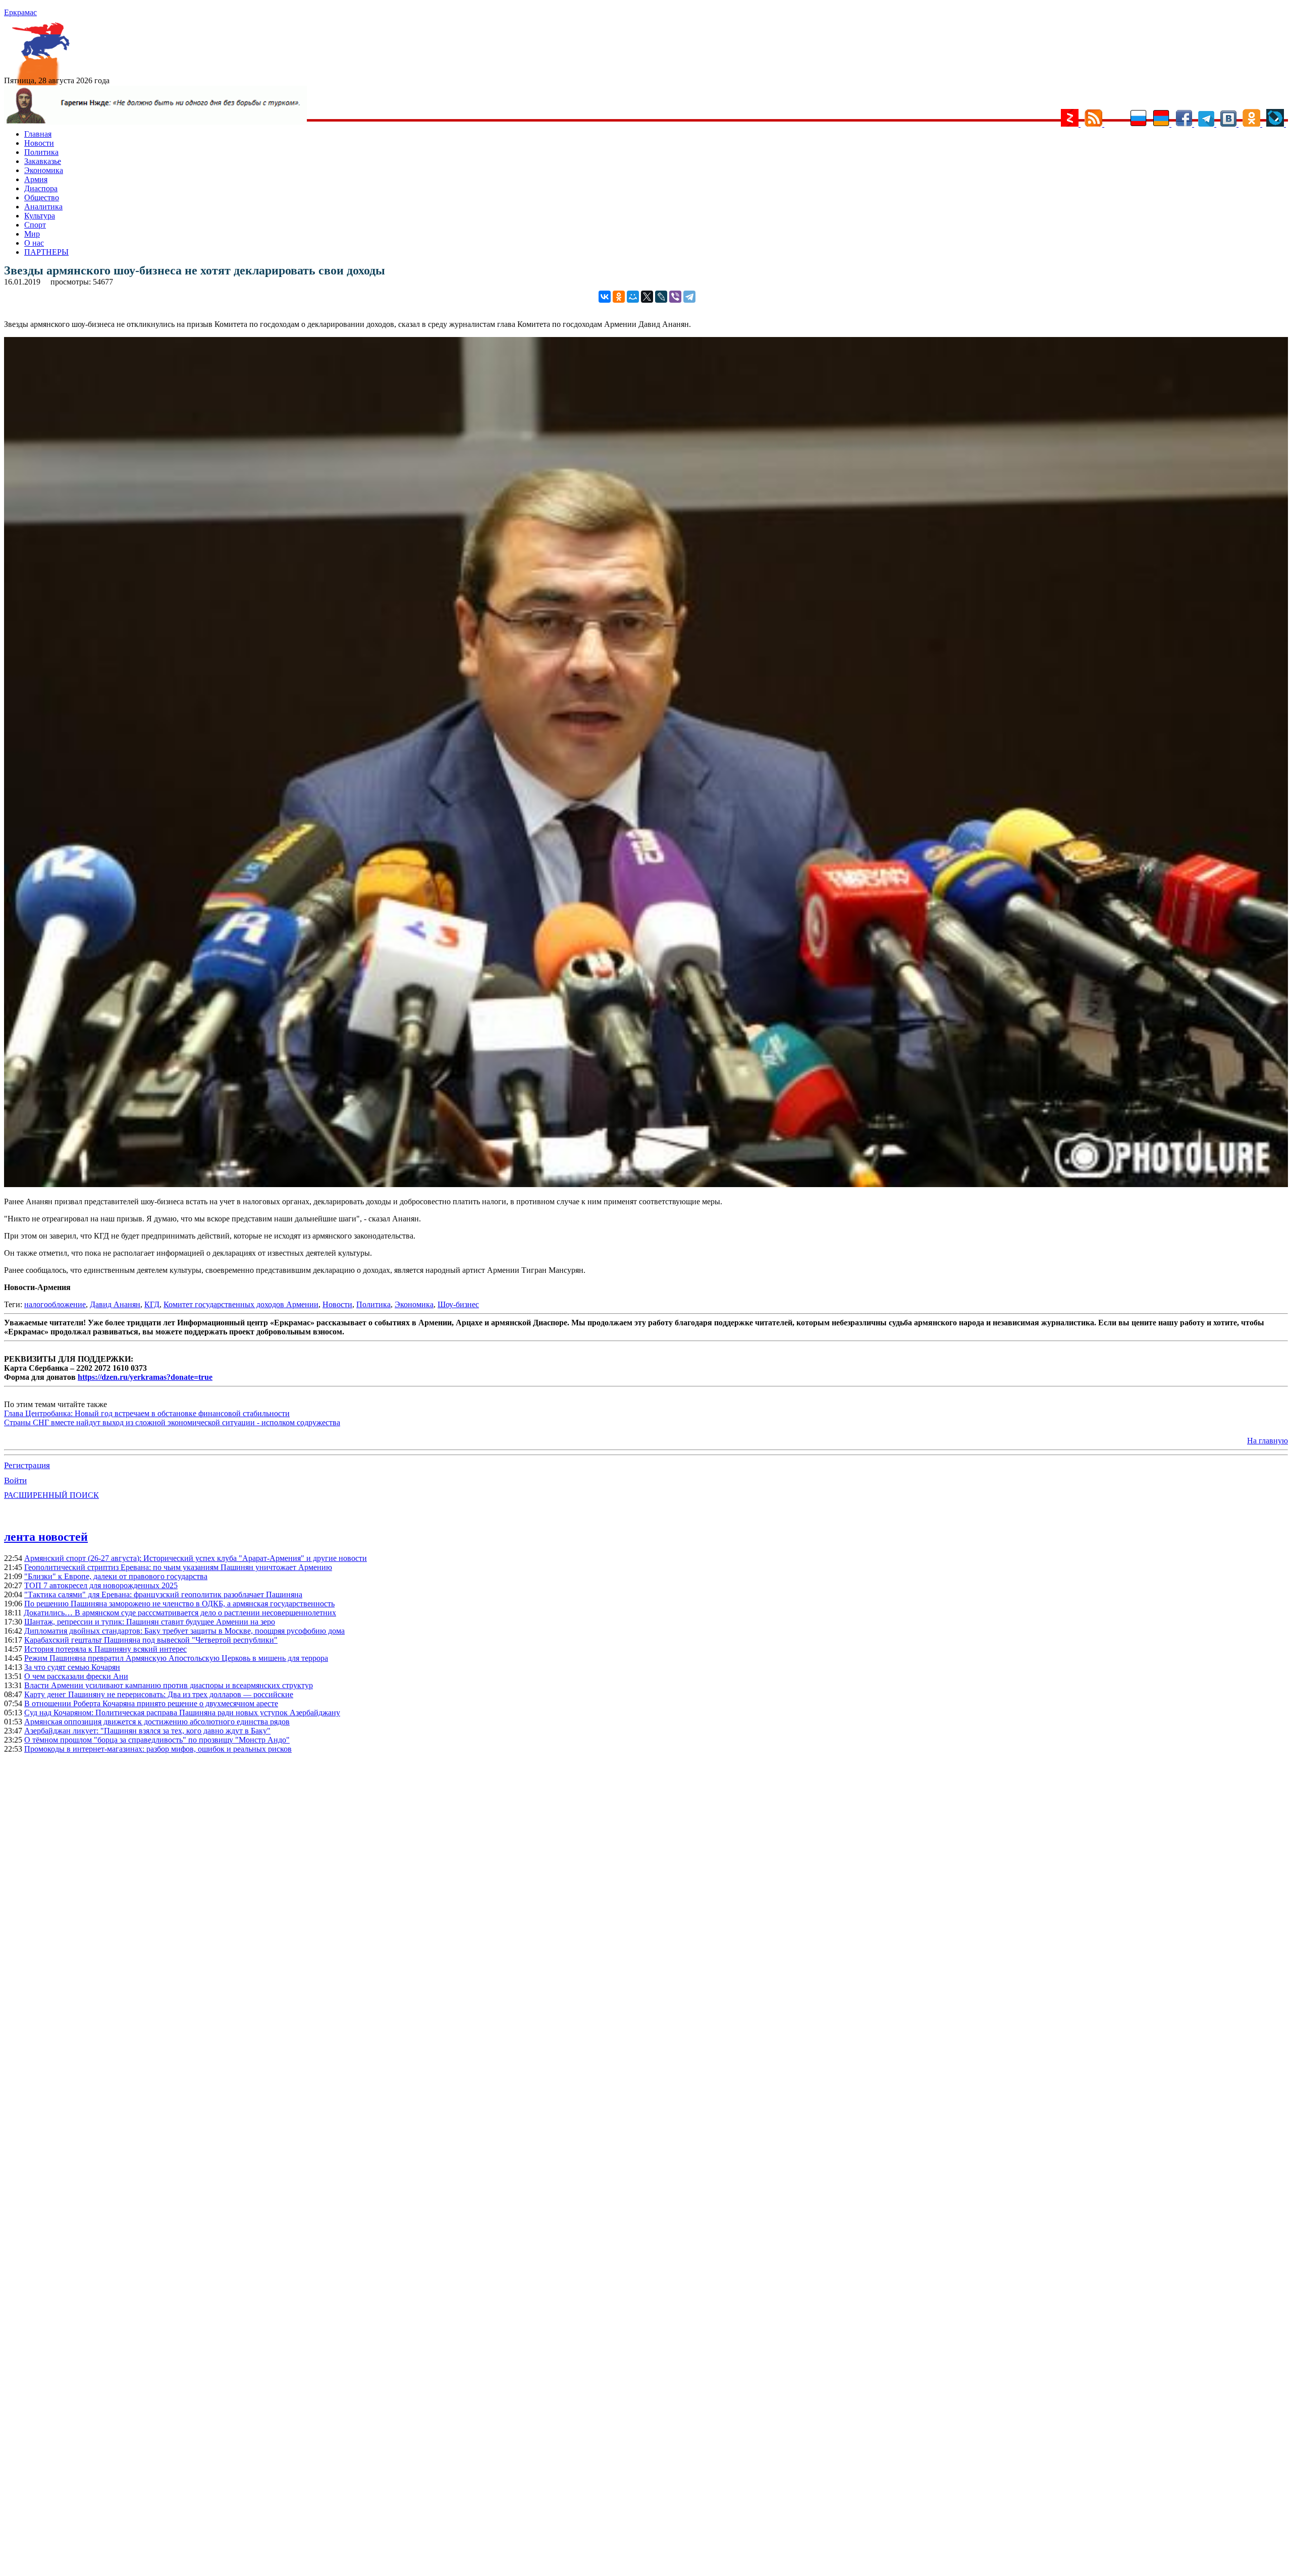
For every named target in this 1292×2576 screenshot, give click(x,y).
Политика (41, 152)
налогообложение (55, 1304)
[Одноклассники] (619, 297)
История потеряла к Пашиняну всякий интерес (105, 1649)
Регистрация (27, 1465)
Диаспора (41, 188)
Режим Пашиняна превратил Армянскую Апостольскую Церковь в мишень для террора (176, 1658)
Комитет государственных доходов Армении (241, 1304)
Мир (32, 234)
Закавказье (43, 161)
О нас (34, 243)
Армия (36, 179)
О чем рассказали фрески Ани (76, 1676)
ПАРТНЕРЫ (46, 252)
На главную (1268, 1441)
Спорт (35, 225)
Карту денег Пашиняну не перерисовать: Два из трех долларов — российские (159, 1694)
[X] (647, 297)
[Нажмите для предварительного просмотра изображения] (646, 1184)
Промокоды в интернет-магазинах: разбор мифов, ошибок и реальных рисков (158, 1749)
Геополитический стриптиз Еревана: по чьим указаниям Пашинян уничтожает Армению (178, 1567)
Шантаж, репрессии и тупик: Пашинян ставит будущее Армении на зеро (150, 1622)
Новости (39, 143)
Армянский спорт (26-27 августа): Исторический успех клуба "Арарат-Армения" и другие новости (196, 1558)
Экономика (44, 170)
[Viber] (675, 297)
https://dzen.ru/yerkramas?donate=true (145, 1377)
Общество (42, 198)
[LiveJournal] (661, 297)
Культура (40, 216)
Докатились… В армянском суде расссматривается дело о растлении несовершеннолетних (180, 1613)
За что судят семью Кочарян (72, 1667)
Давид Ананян (115, 1304)
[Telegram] (689, 297)
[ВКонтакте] (605, 297)
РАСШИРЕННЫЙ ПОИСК (51, 1495)
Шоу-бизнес (458, 1304)
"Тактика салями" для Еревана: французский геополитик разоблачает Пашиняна (163, 1594)
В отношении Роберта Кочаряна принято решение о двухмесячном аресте (151, 1703)
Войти (15, 1480)
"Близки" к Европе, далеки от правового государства (116, 1576)
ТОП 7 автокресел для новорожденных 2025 (101, 1585)
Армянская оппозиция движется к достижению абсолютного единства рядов (157, 1722)
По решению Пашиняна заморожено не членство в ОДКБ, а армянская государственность (179, 1604)
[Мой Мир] (633, 297)
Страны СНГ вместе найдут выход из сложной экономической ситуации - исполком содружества (172, 1422)
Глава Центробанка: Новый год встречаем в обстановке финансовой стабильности (147, 1413)
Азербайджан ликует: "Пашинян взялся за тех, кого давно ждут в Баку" (147, 1731)
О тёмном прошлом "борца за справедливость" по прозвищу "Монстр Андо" (157, 1740)
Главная (38, 134)
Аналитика (43, 207)
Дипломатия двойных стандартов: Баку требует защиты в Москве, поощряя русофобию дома (184, 1631)
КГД (152, 1304)
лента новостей (46, 1537)
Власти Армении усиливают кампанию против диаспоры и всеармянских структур (169, 1685)
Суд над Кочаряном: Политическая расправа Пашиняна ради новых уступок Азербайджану (182, 1713)
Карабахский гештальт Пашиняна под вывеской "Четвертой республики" (151, 1640)
